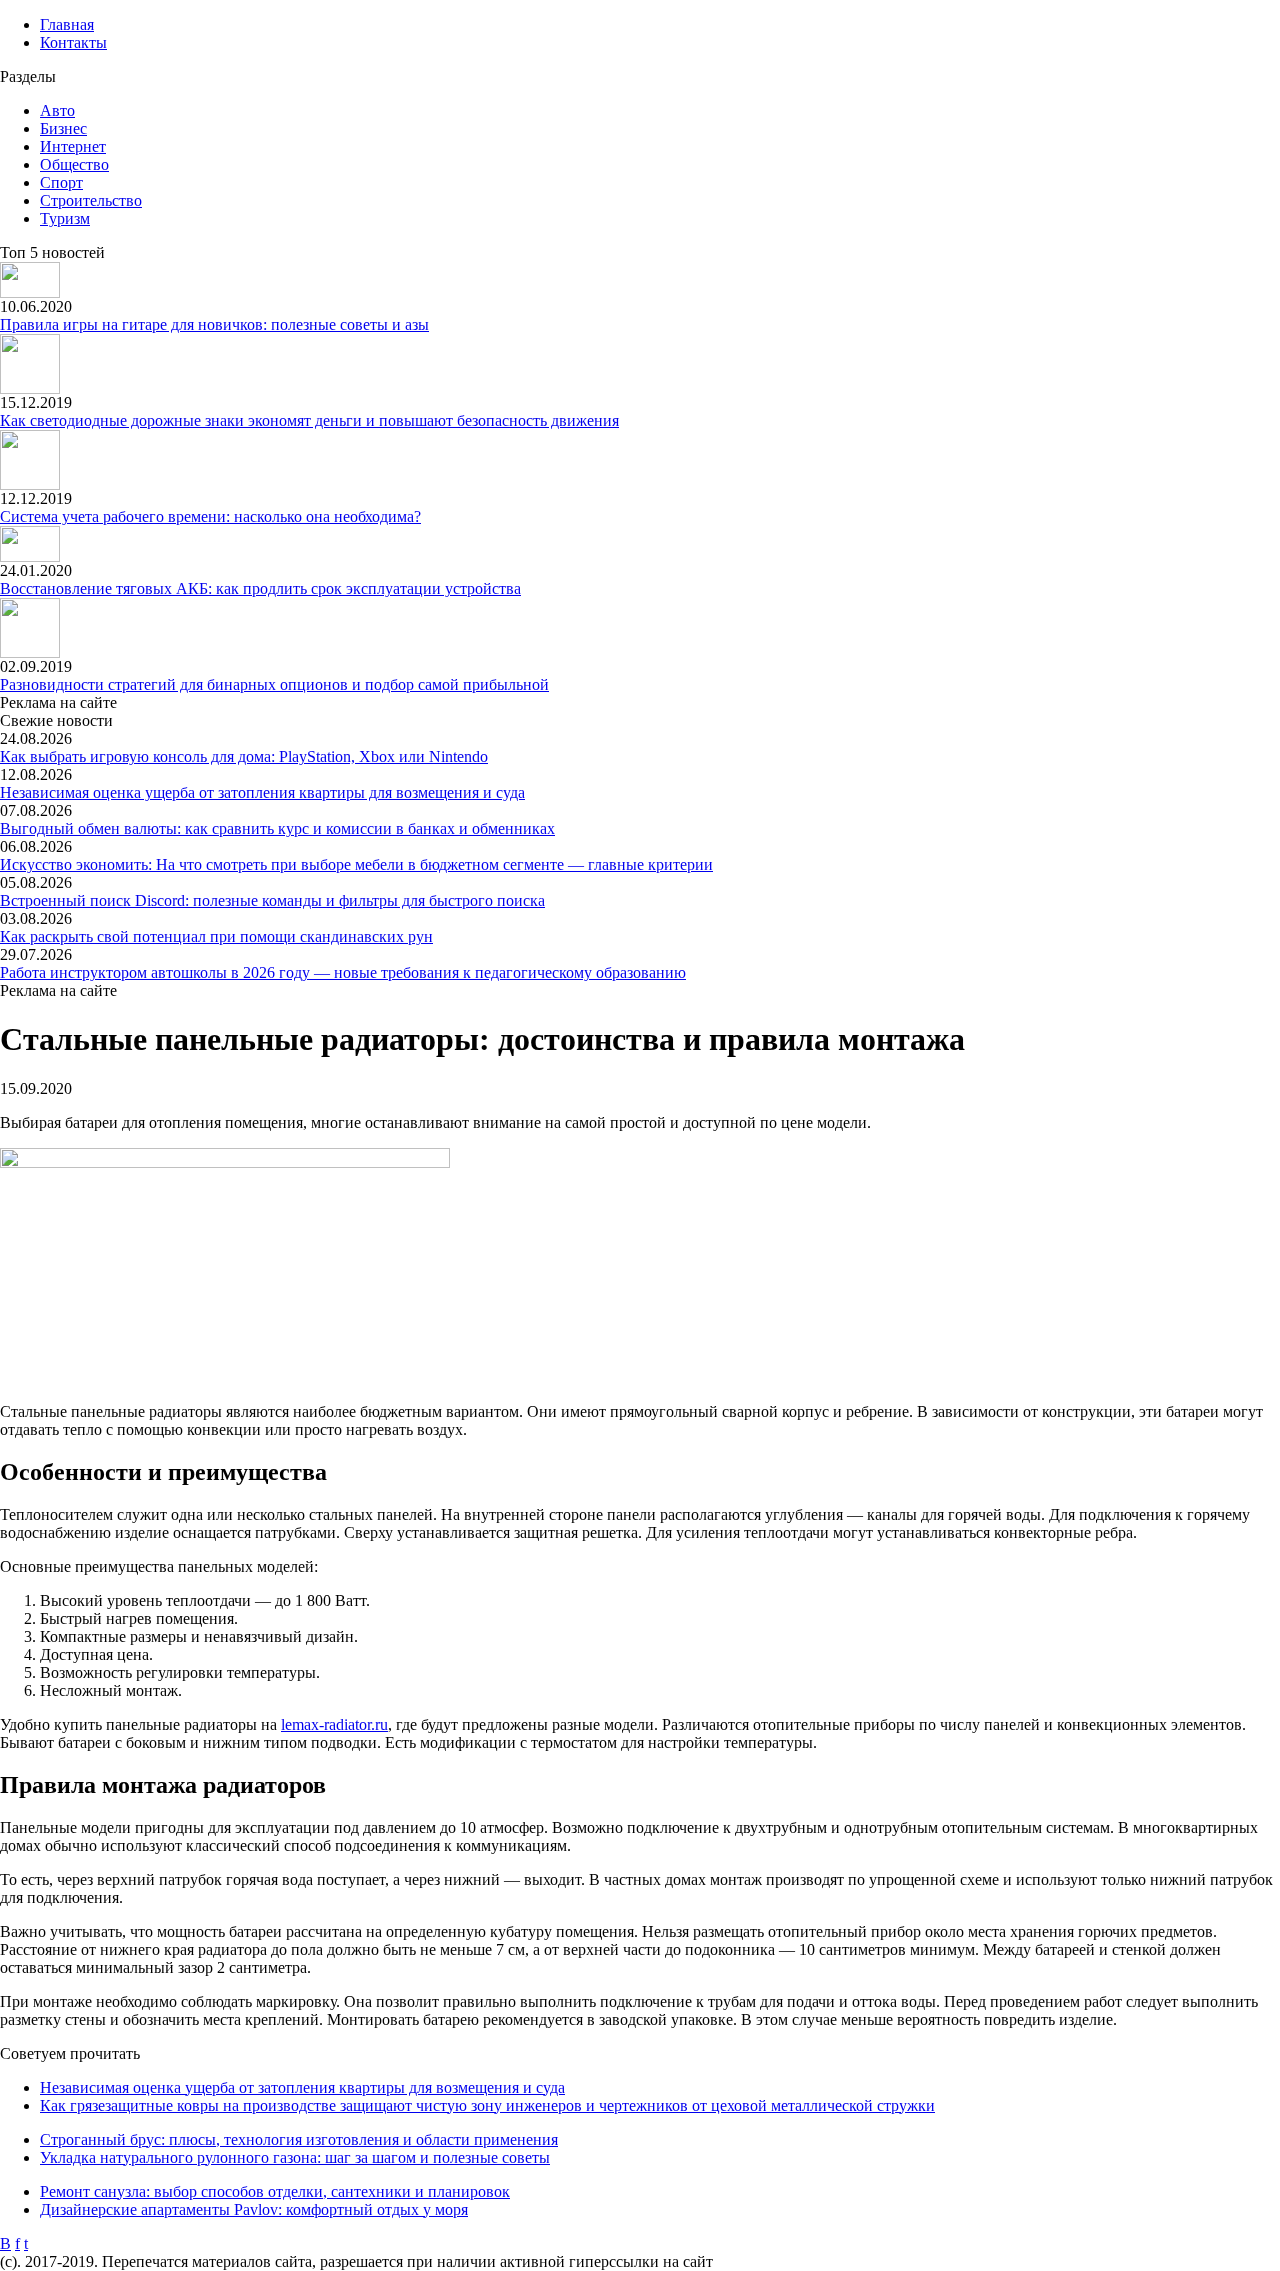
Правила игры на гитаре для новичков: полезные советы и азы (214, 324)
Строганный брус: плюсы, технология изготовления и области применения (299, 2139)
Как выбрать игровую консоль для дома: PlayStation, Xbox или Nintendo (244, 756)
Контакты (73, 42)
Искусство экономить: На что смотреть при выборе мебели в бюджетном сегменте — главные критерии (356, 864)
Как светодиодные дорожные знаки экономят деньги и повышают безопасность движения (309, 420)
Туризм (65, 218)
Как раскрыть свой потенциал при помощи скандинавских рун (216, 936)
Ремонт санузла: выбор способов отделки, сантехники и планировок (275, 2191)
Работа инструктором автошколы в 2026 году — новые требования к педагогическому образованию (343, 972)
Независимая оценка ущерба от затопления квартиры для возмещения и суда (262, 792)
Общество (74, 164)
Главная (67, 24)
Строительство (91, 200)
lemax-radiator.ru (334, 1724)
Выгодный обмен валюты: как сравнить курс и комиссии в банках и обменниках (277, 828)
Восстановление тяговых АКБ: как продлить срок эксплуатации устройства (260, 588)
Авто (57, 110)
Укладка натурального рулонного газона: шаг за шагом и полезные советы (295, 2157)
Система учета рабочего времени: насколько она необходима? (210, 516)
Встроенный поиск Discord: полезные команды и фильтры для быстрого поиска (272, 900)
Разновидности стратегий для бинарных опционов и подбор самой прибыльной (274, 684)
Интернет (73, 146)
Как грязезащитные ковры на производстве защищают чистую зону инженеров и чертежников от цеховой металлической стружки (487, 2105)
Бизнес (63, 128)
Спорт (61, 182)
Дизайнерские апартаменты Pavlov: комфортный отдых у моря (254, 2209)
